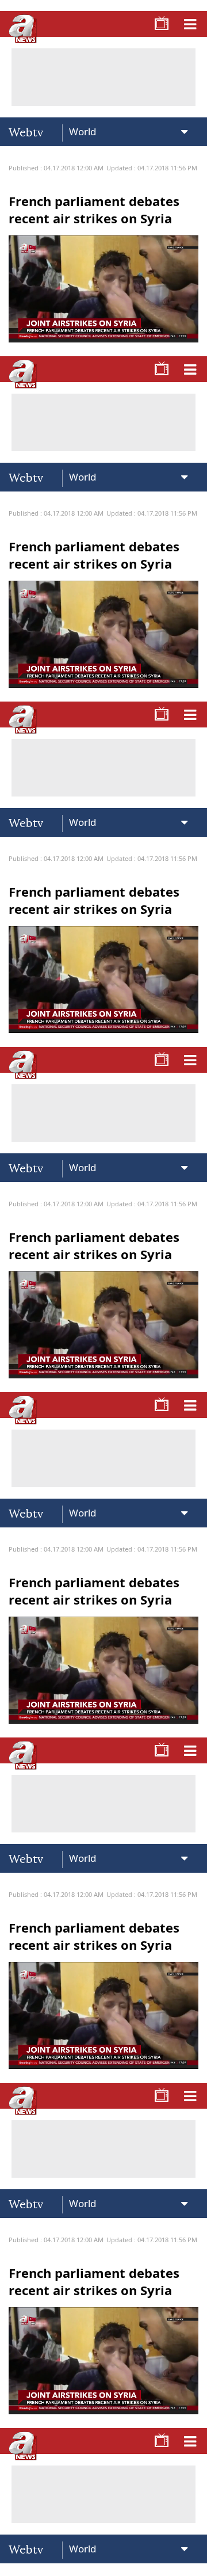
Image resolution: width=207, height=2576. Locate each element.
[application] (103, 1288)
